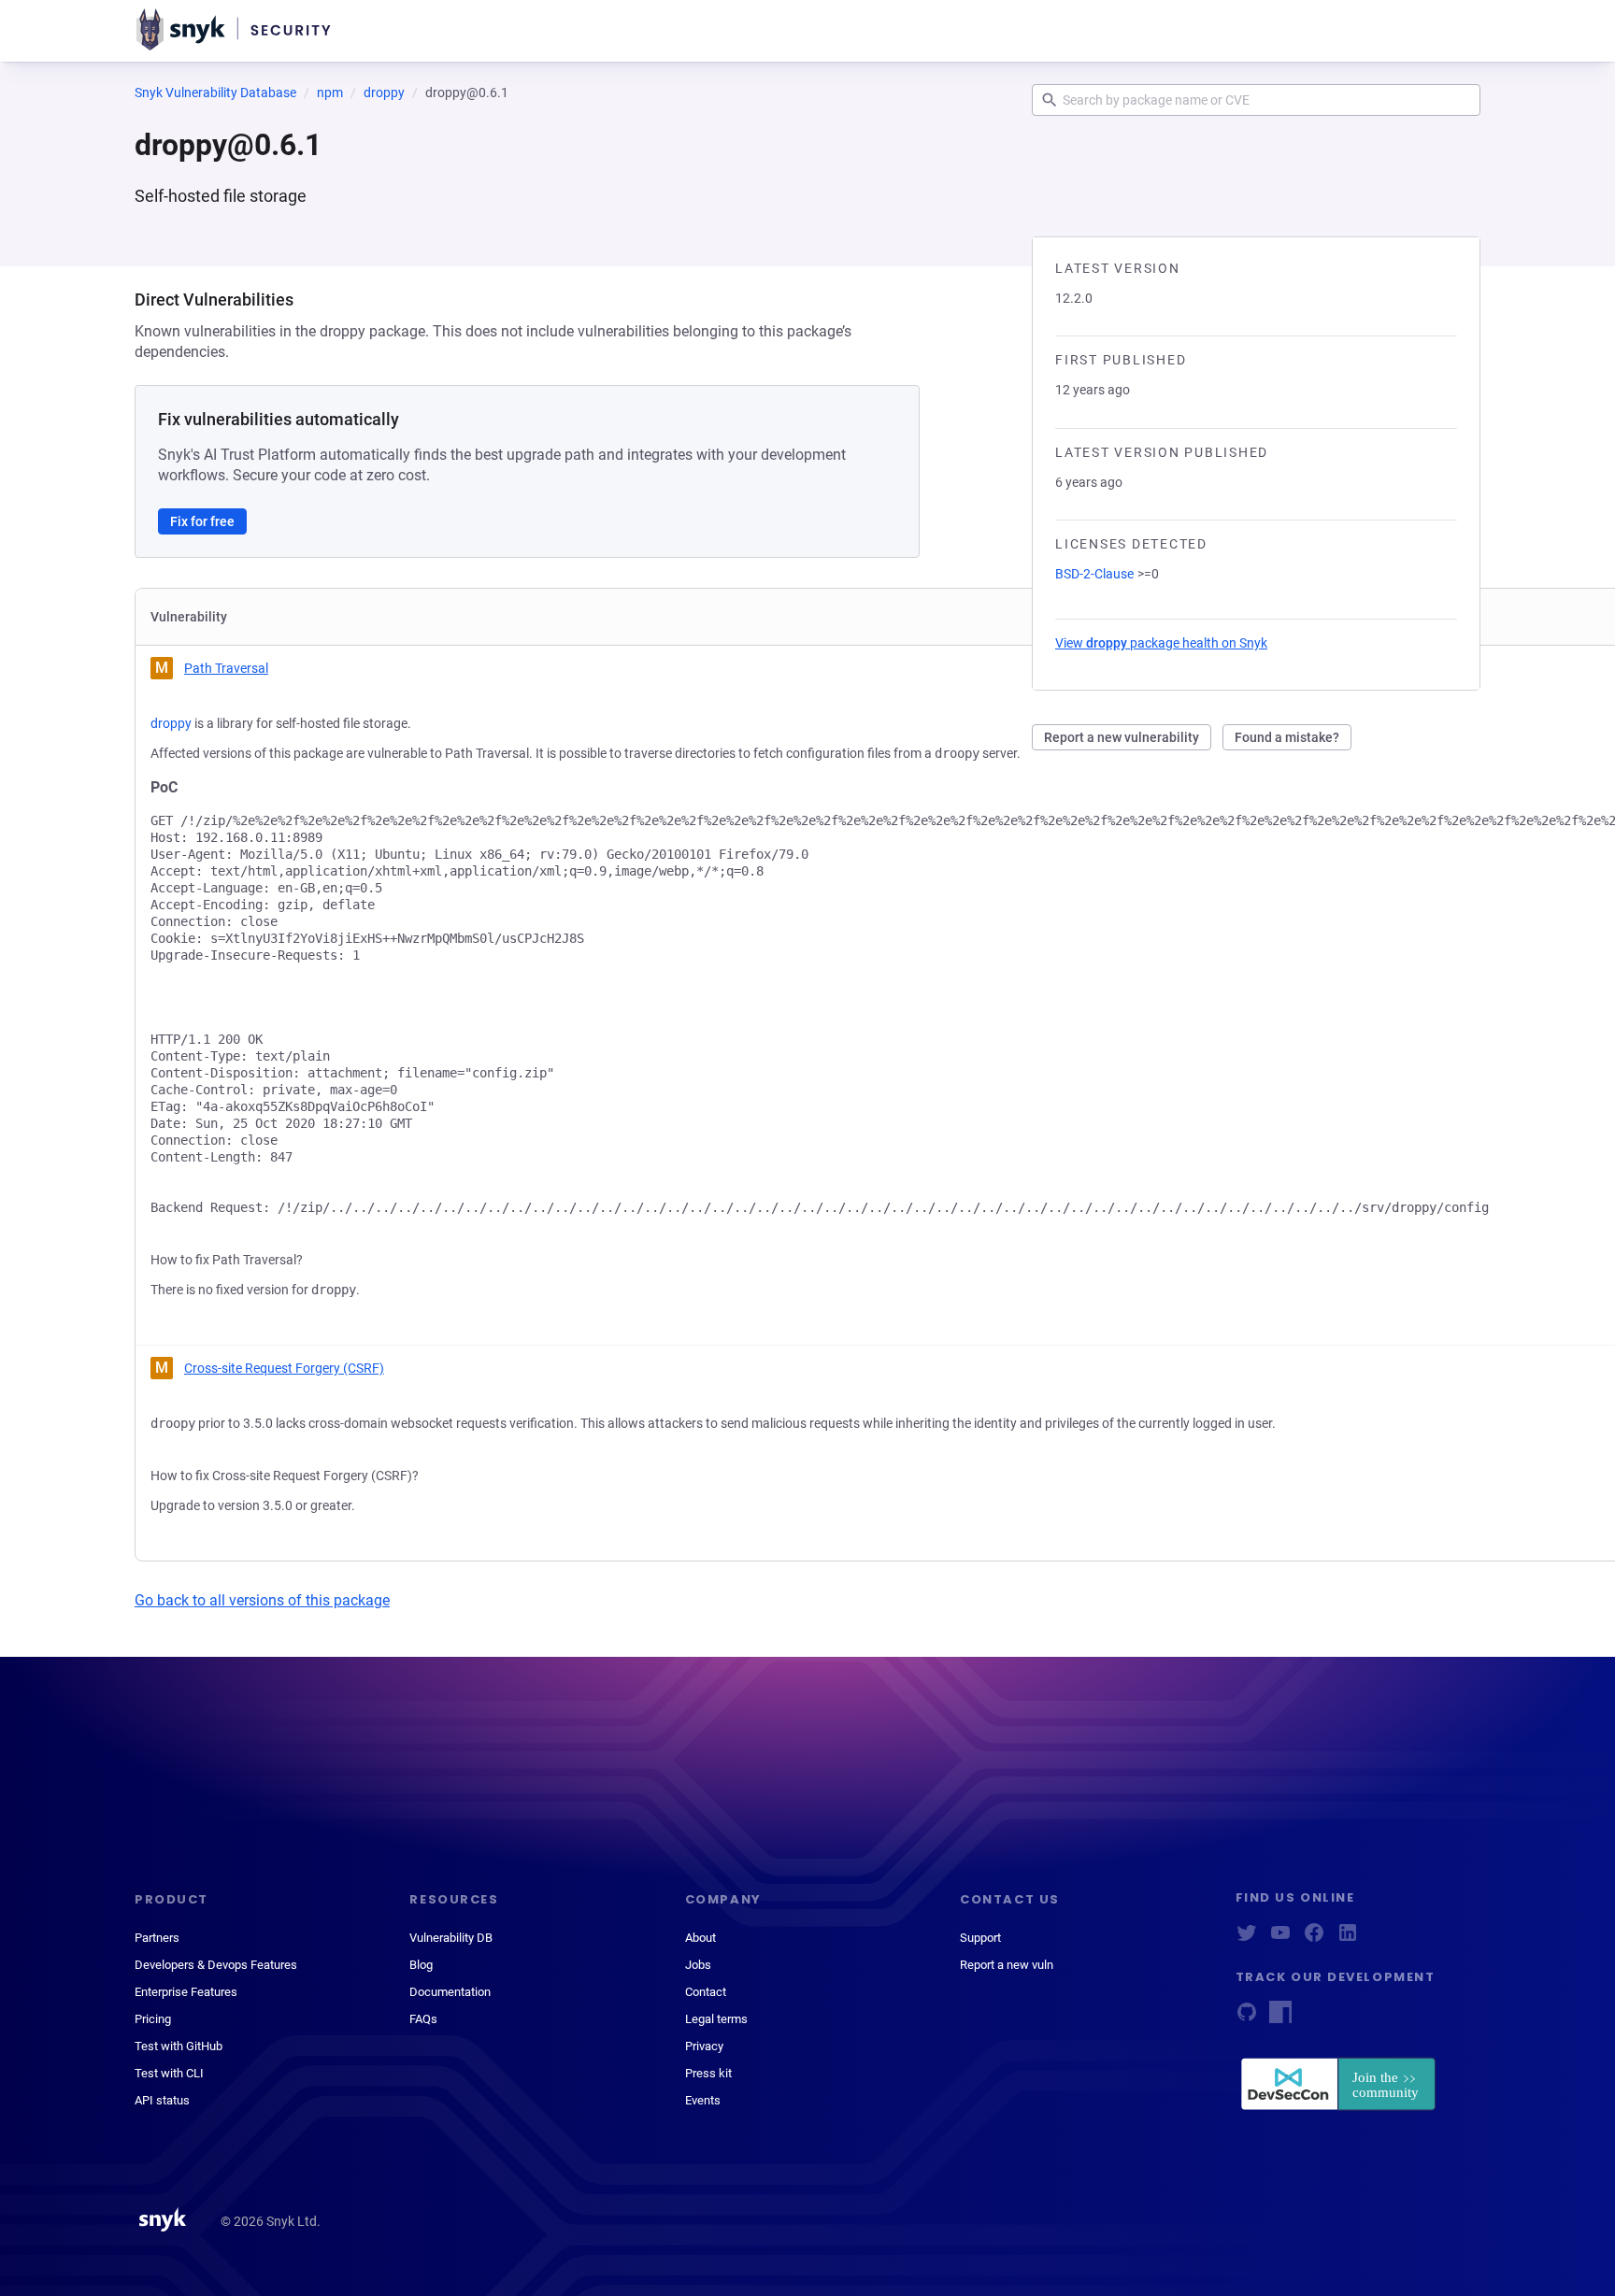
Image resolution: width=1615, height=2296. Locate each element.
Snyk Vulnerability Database (215, 93)
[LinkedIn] (1348, 1939)
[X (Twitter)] (1247, 1939)
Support (980, 1938)
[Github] (1247, 2018)
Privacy (704, 2046)
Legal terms (716, 2019)
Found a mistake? (1287, 737)
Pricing (153, 2019)
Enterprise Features (186, 1992)
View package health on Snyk (1161, 643)
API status (162, 2100)
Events (703, 2100)
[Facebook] (1314, 1939)
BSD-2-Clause (1094, 574)
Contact (706, 1992)
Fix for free (202, 521)
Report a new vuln (1007, 1965)
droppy (384, 93)
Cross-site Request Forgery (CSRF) (284, 1368)
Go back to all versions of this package (262, 1600)
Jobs (698, 1965)
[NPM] (1280, 2018)
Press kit (708, 2073)
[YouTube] (1280, 1939)
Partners (157, 1938)
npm (330, 93)
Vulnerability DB (451, 1938)
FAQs (423, 2019)
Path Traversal (226, 668)
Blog (421, 1965)
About (700, 1938)
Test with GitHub (179, 2046)
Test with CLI (169, 2073)
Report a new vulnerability (1122, 737)
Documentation (450, 1992)
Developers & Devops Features (216, 1965)
